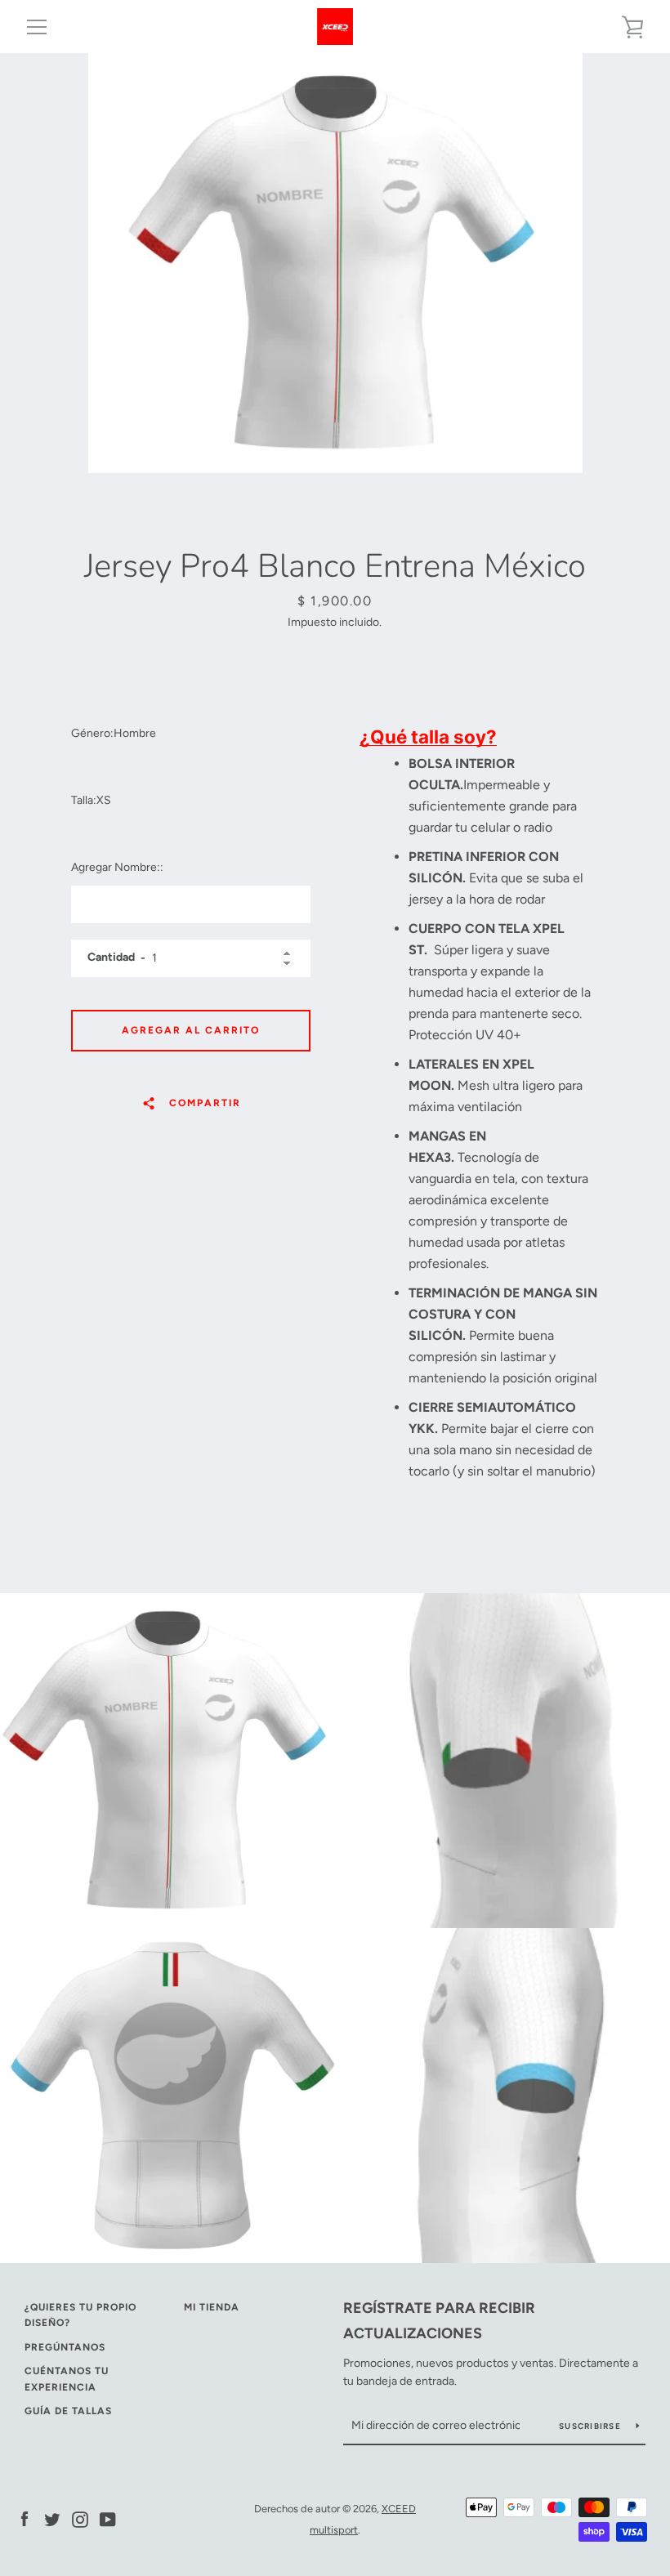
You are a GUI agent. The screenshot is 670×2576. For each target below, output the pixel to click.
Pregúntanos (65, 2347)
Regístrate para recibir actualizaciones (439, 2321)
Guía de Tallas (68, 2411)
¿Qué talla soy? (428, 737)
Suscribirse (591, 2426)
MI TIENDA (212, 2307)
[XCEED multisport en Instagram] (80, 2518)
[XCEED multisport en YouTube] (108, 2518)
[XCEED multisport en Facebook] (25, 2518)
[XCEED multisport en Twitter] (52, 2518)
